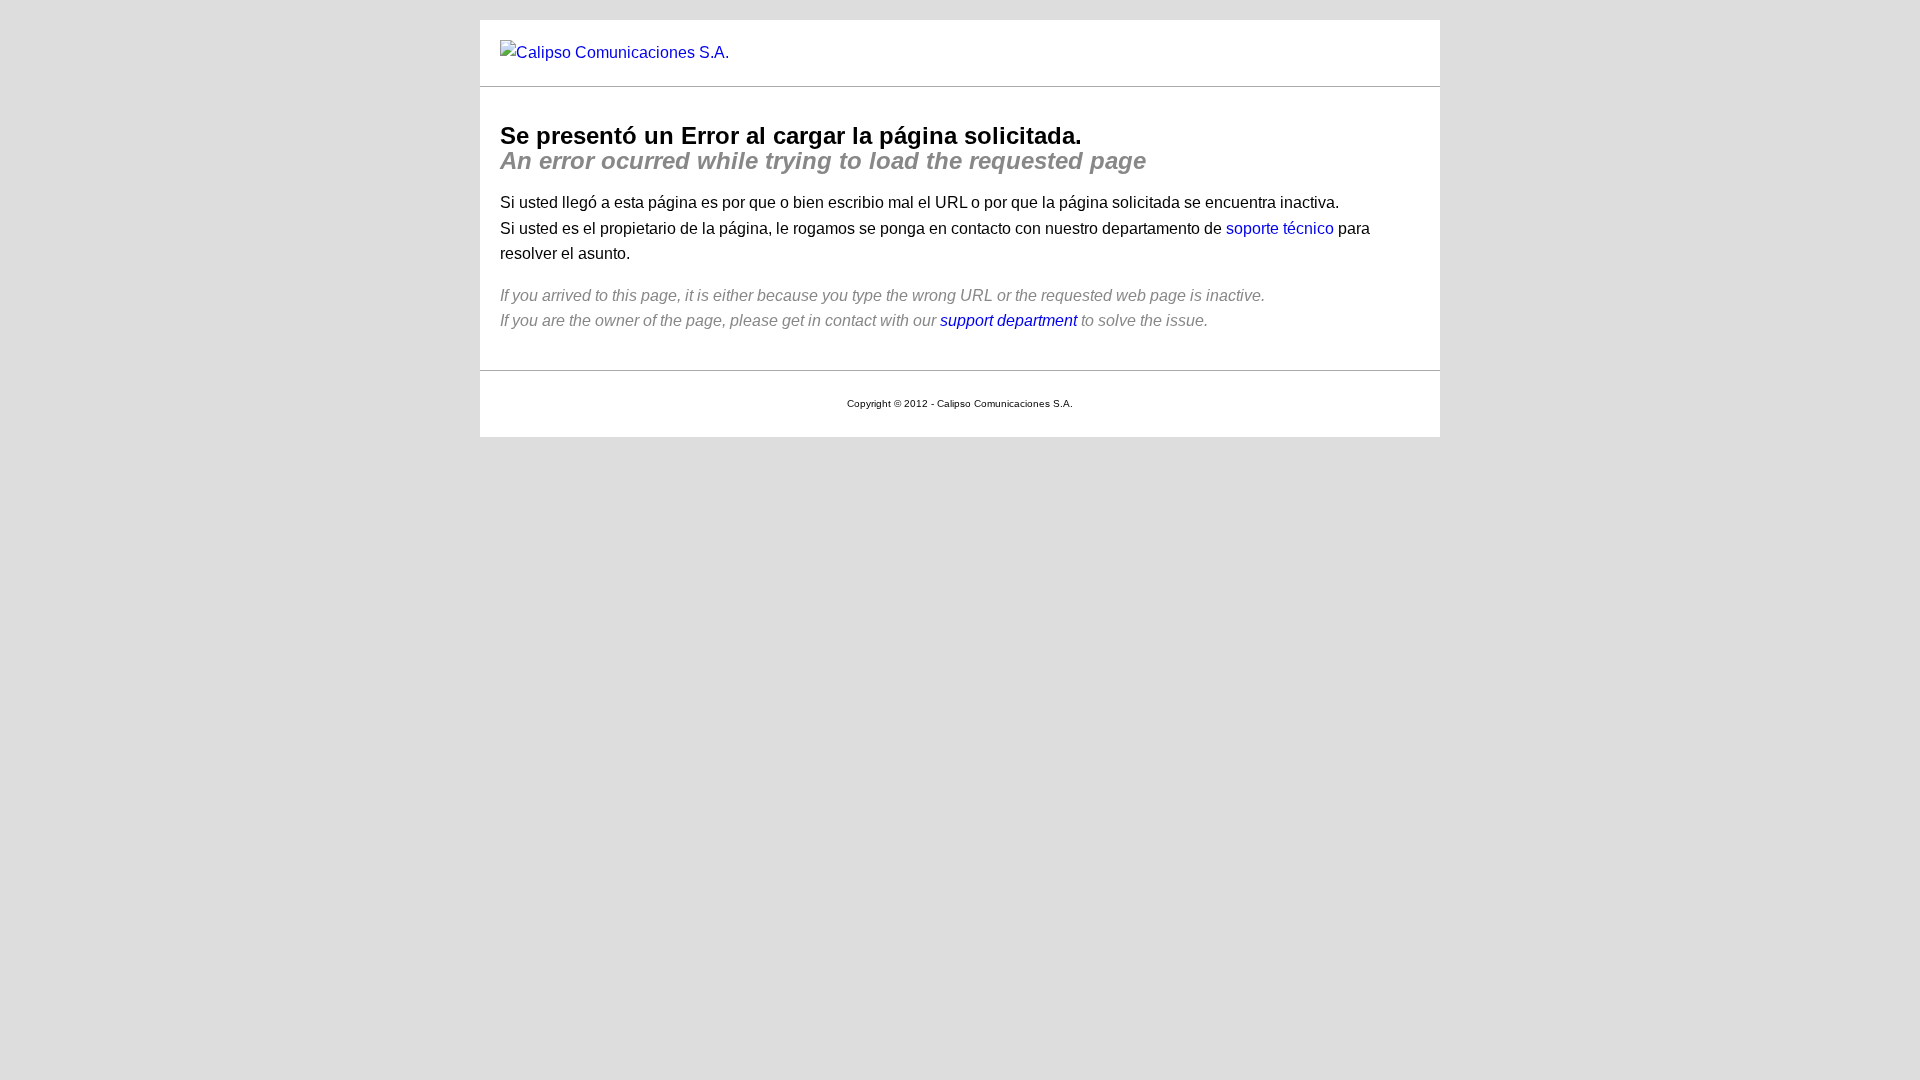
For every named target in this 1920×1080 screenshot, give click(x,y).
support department (1008, 320)
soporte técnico (1280, 228)
